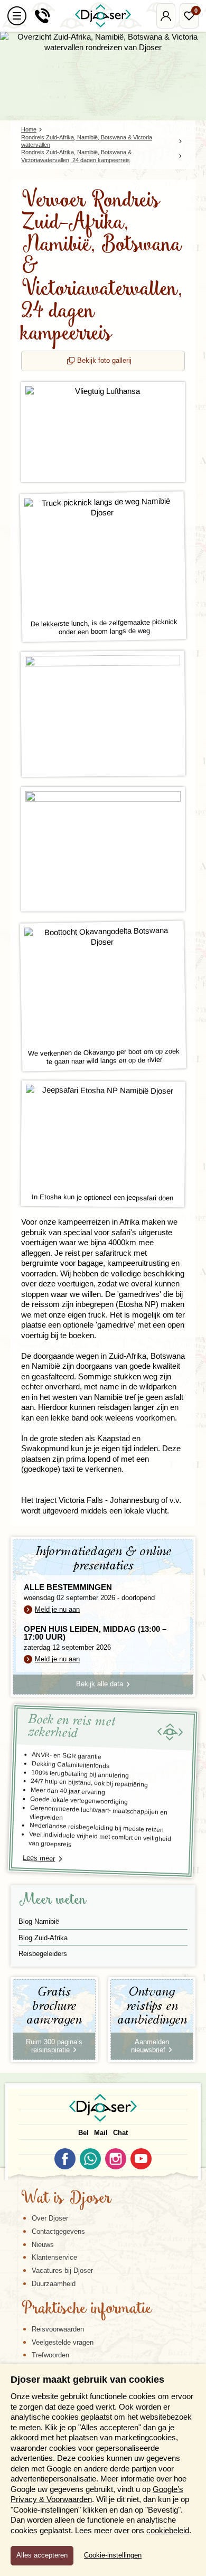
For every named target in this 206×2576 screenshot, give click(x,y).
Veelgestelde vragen (63, 2342)
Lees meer (39, 1858)
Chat (120, 2133)
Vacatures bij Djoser (62, 2271)
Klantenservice (54, 2257)
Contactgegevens (58, 2231)
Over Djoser (50, 2218)
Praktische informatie (87, 2309)
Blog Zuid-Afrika (43, 1938)
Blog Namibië (39, 1921)
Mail (101, 2133)
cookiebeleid (168, 2530)
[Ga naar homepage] (103, 16)
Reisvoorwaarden (58, 2329)
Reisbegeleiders (43, 1954)
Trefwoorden (50, 2355)
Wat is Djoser (66, 2199)
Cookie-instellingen (113, 2555)
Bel (83, 2133)
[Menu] (17, 16)
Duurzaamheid (54, 2284)
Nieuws (43, 2245)
